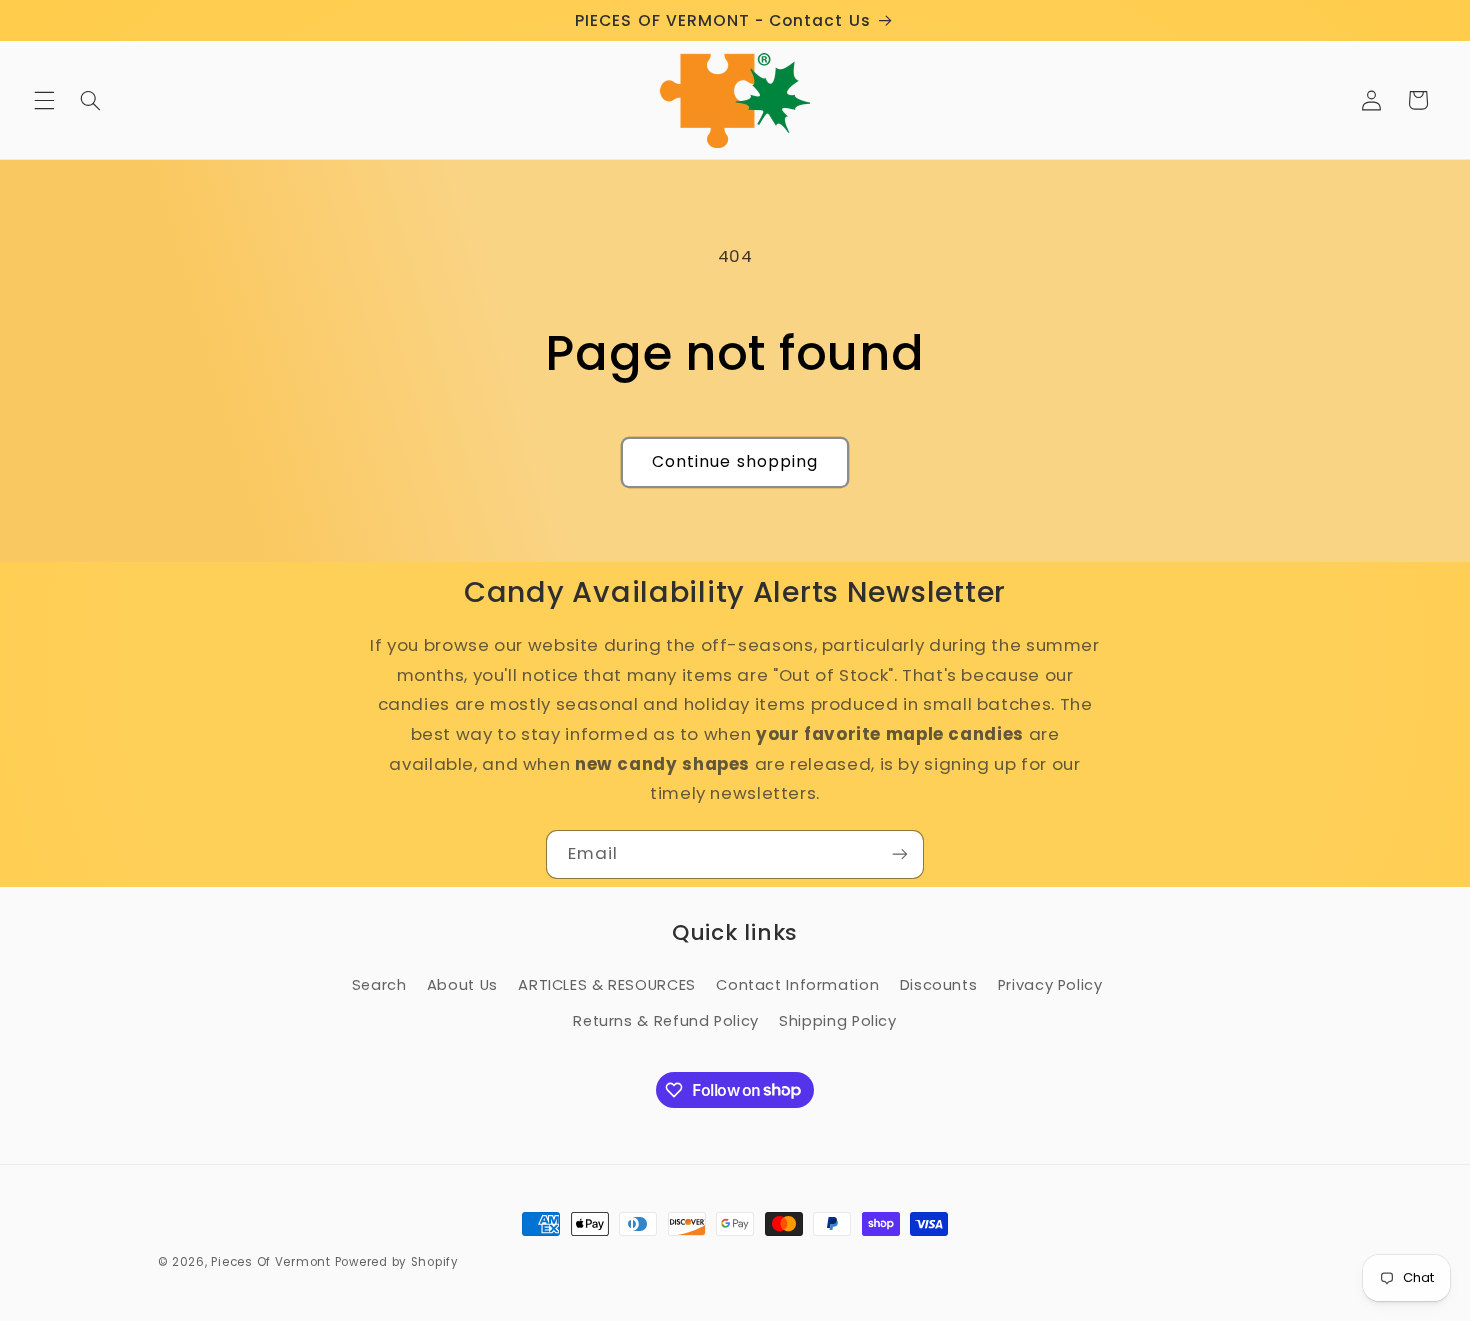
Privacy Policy (1050, 985)
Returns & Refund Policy (666, 1021)
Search (379, 985)
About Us (462, 985)
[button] (44, 100)
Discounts (939, 985)
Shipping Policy (837, 1021)
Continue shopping (735, 461)
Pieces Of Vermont (271, 1262)
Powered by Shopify (397, 1262)
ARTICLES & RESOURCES (607, 985)
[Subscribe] (900, 854)
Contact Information (797, 985)
